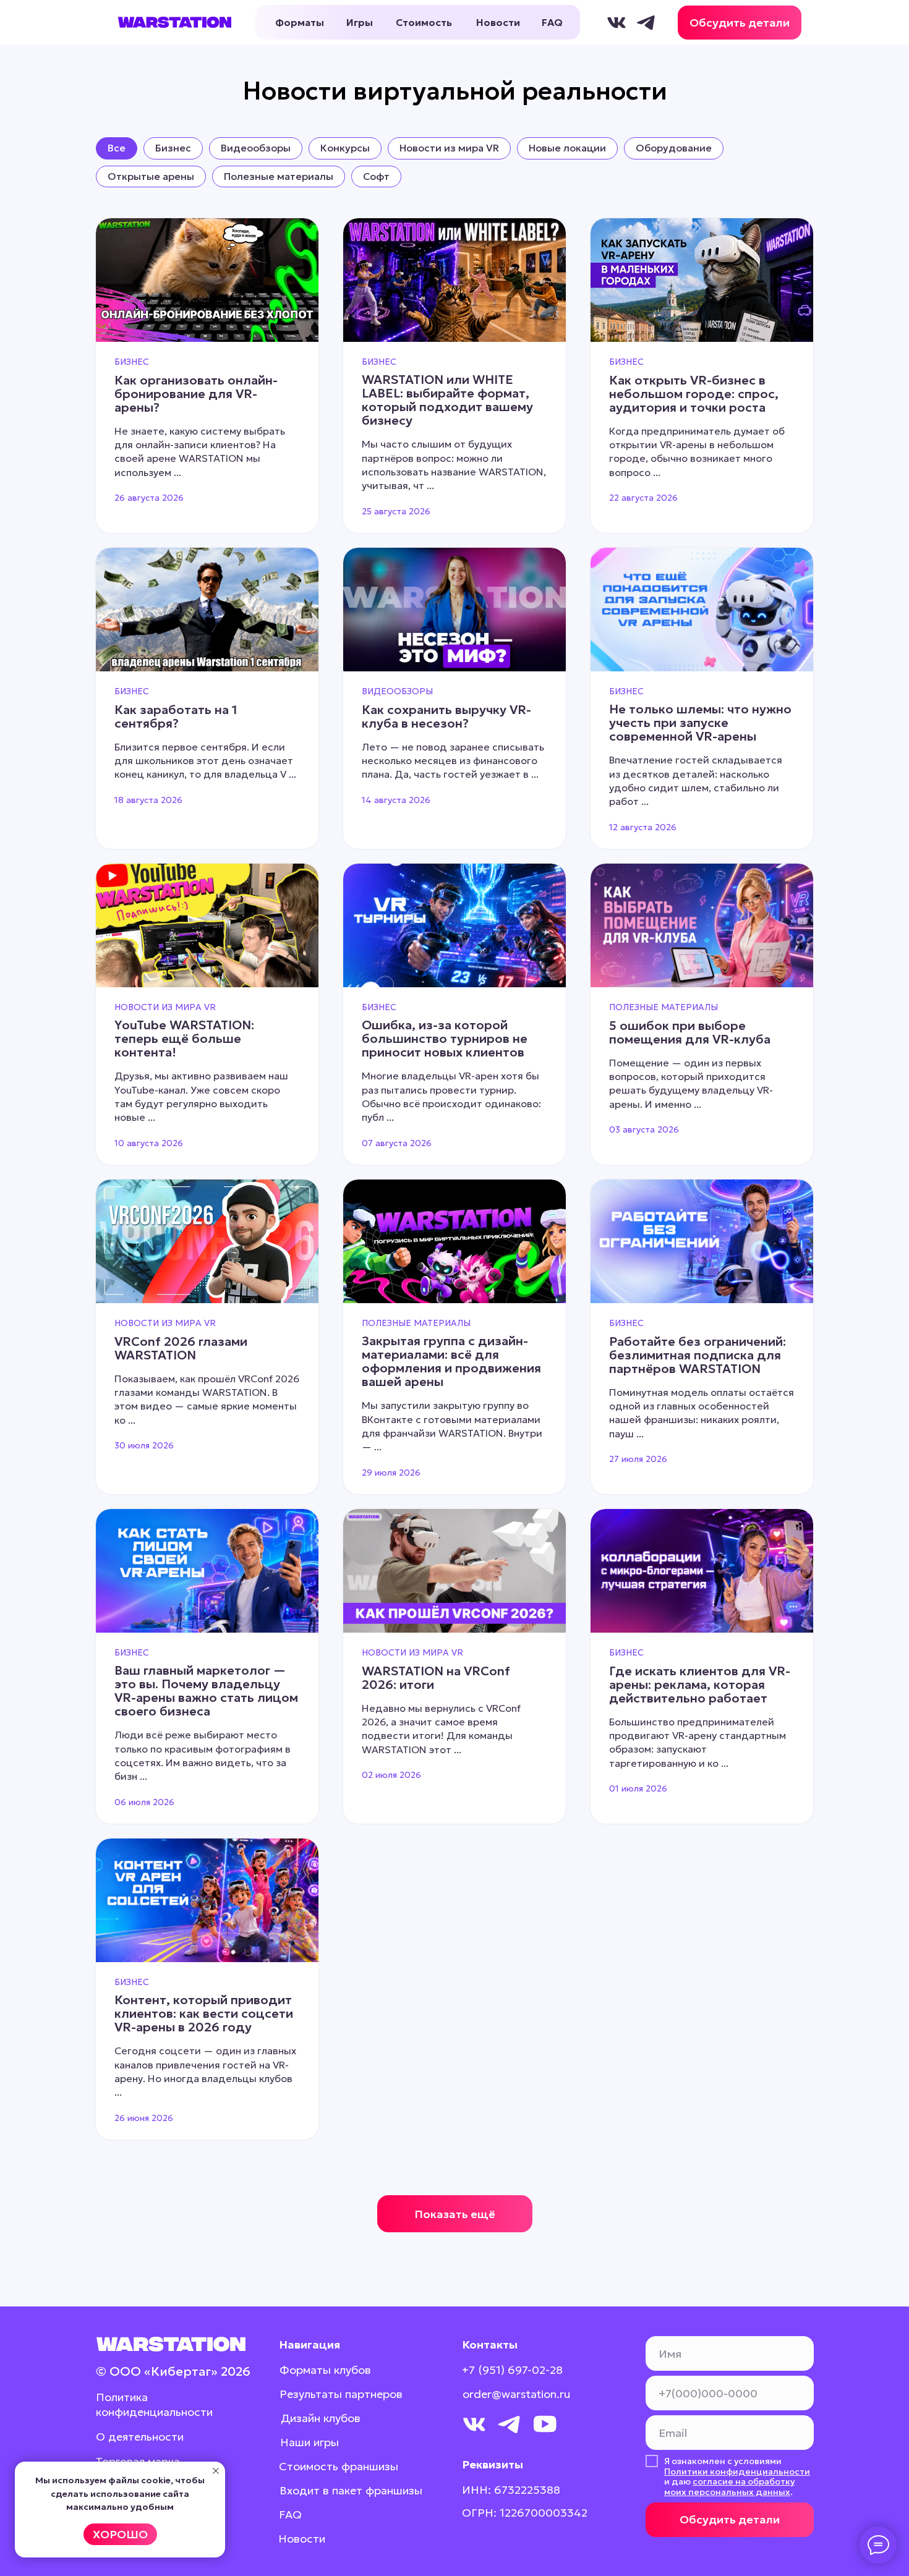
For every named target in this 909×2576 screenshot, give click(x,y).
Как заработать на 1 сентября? (176, 716)
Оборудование (674, 148)
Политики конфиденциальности (737, 2472)
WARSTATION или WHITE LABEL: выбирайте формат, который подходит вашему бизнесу (447, 400)
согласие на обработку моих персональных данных (729, 2487)
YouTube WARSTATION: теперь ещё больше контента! (184, 1039)
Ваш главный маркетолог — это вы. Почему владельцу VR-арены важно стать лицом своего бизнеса (206, 1691)
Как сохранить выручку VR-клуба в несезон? (446, 716)
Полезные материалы (279, 176)
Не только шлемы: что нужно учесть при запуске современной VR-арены (700, 723)
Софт (376, 176)
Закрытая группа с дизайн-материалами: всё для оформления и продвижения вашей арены (451, 1361)
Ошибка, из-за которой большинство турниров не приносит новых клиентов (445, 1039)
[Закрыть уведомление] (216, 2471)
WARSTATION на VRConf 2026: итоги (436, 1678)
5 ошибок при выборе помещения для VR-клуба (690, 1032)
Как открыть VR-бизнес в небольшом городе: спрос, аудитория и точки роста (694, 394)
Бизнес (173, 148)
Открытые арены (151, 176)
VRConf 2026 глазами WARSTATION (181, 1348)
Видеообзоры (256, 148)
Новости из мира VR (449, 148)
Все (117, 148)
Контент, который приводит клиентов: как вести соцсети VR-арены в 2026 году (204, 2013)
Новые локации (567, 148)
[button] (740, 23)
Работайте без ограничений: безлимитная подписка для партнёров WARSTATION (698, 1355)
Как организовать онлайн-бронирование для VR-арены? (196, 394)
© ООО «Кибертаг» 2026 (173, 2371)
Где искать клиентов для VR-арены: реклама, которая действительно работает (700, 1685)
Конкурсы (345, 148)
